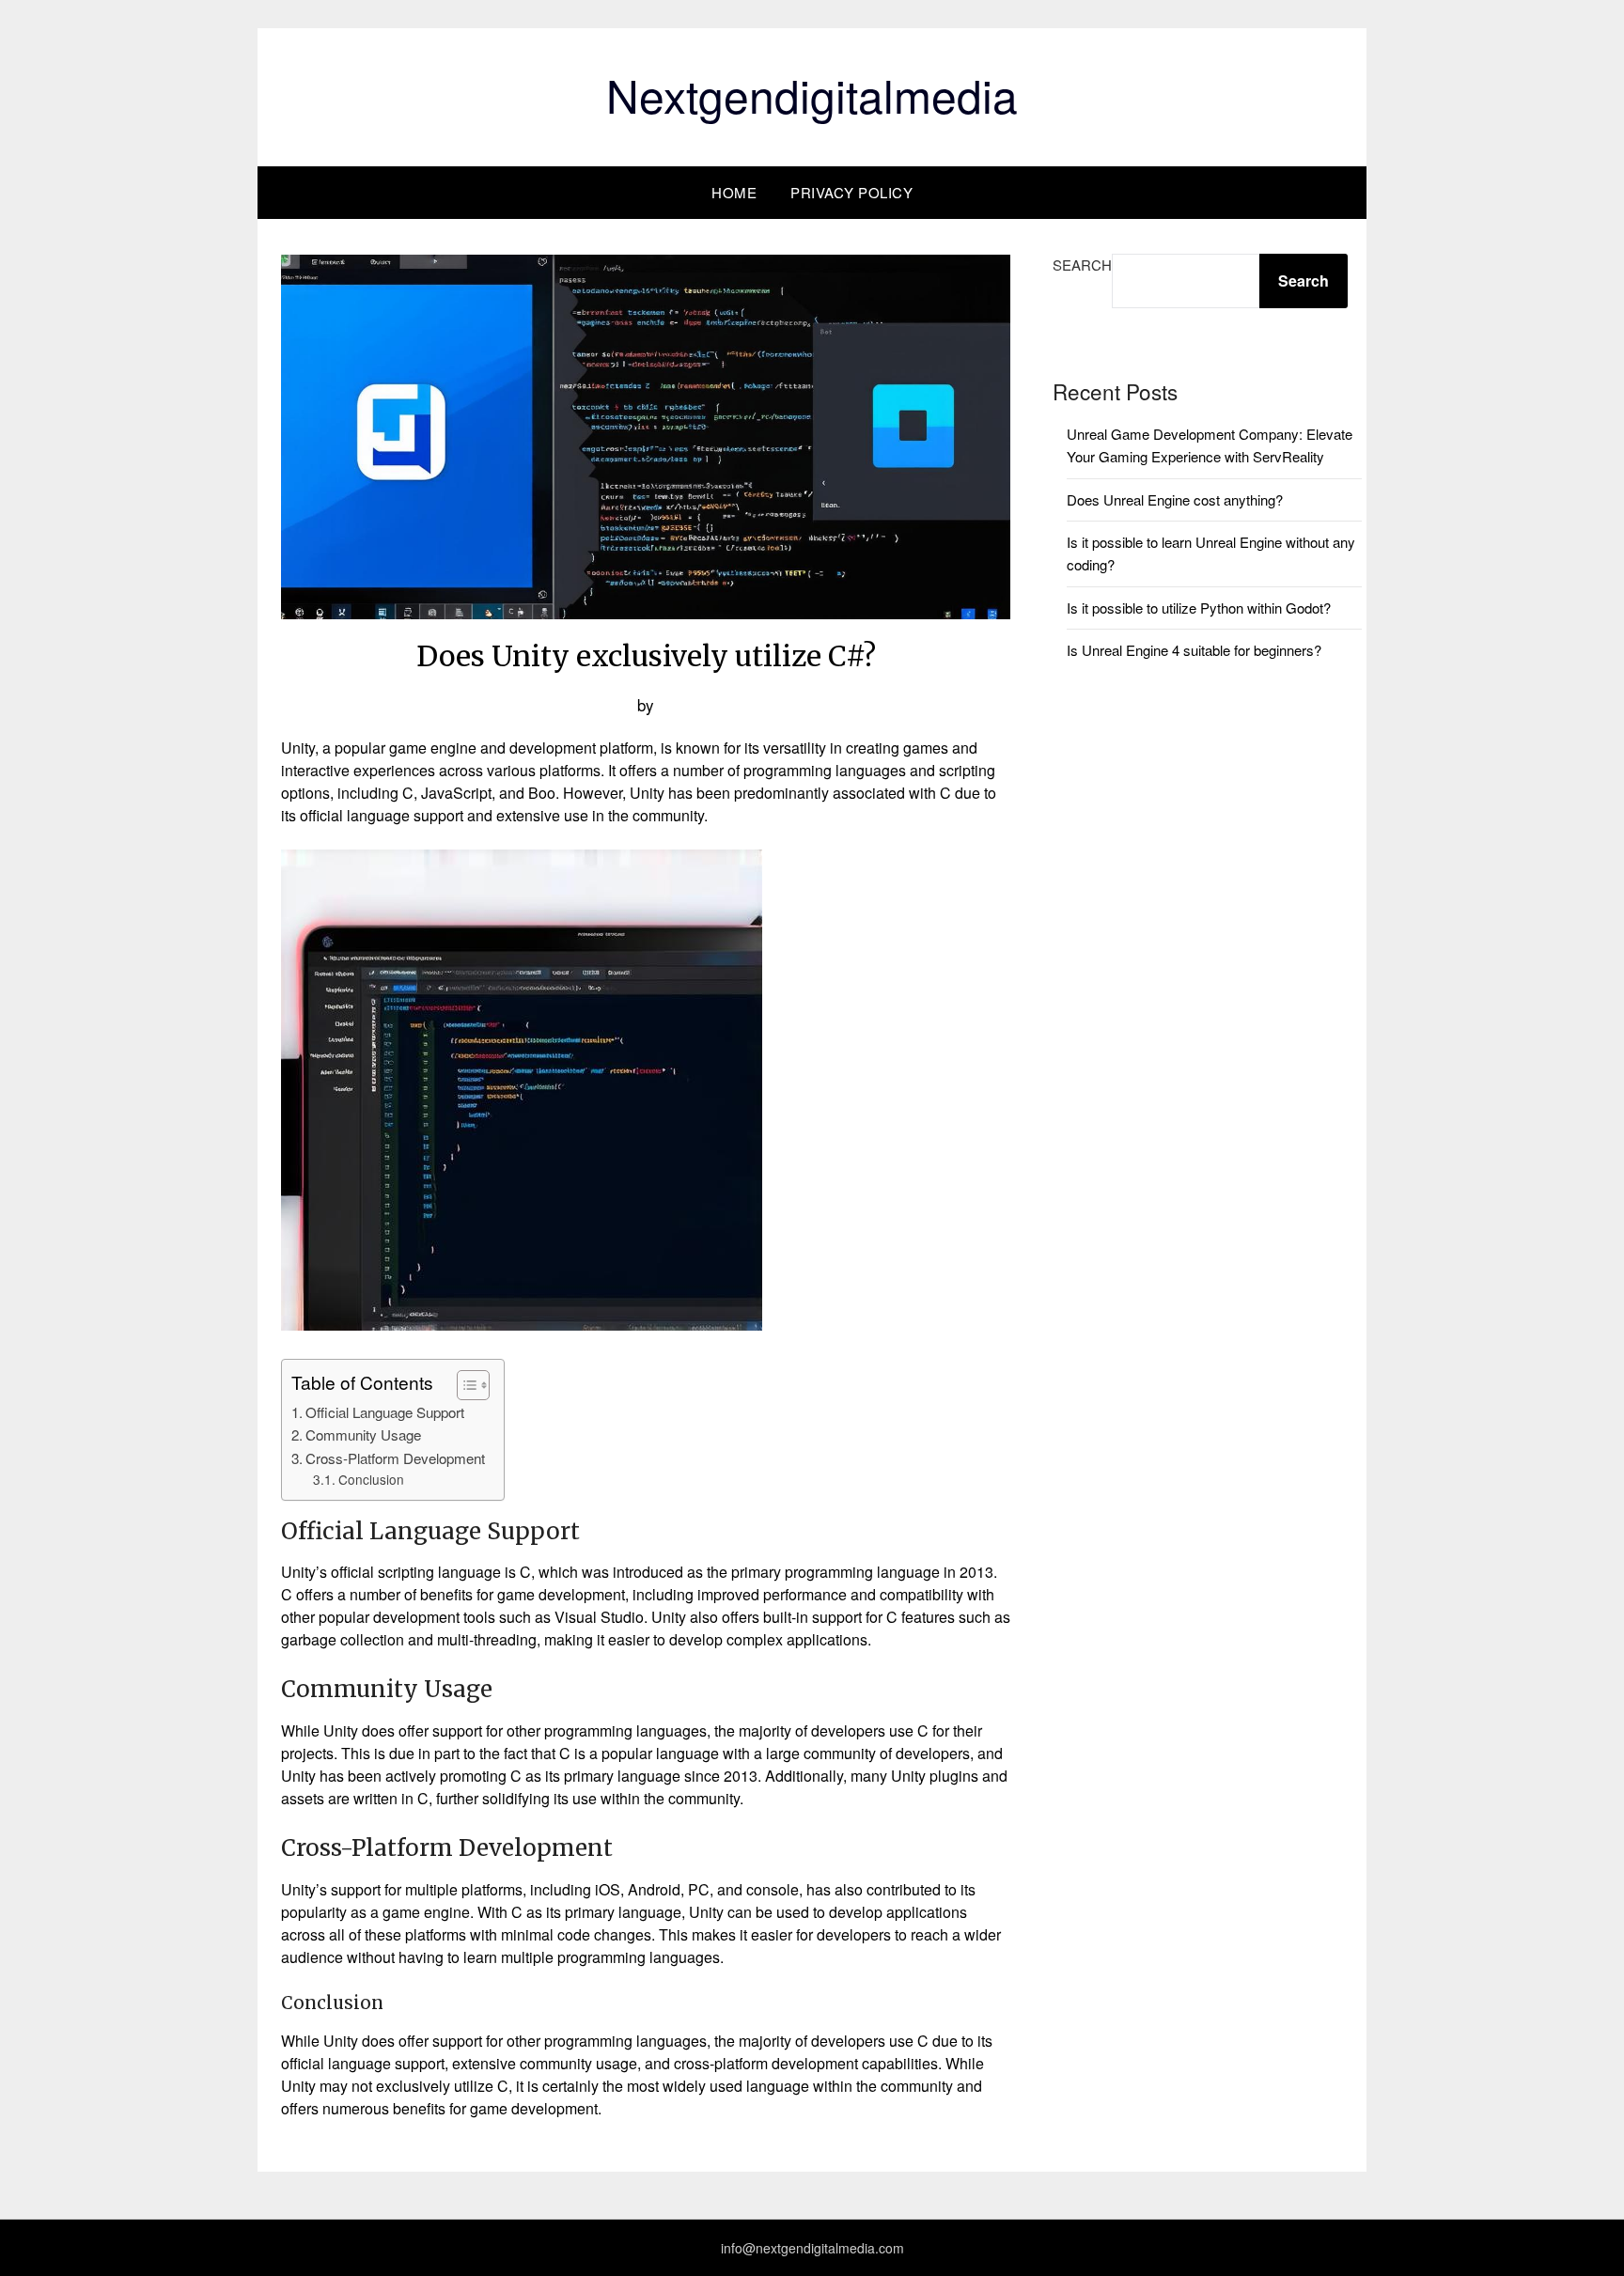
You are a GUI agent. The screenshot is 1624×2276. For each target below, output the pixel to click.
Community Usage (363, 1434)
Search (1082, 265)
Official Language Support (385, 1412)
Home (734, 192)
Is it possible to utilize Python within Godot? (1199, 608)
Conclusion (371, 1479)
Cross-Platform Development (395, 1458)
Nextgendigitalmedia (812, 94)
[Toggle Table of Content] (464, 1385)
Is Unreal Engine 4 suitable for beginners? (1194, 650)
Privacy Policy (851, 192)
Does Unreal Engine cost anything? (1175, 499)
